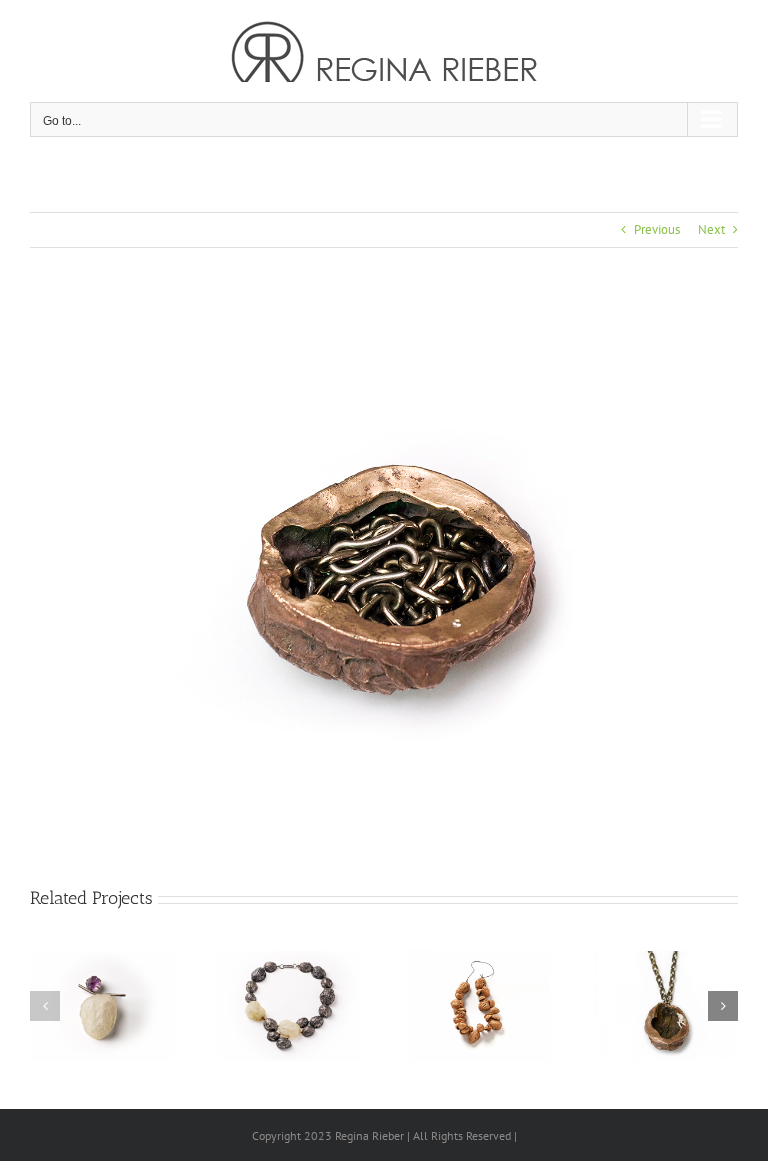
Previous (657, 229)
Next (711, 229)
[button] (45, 1006)
